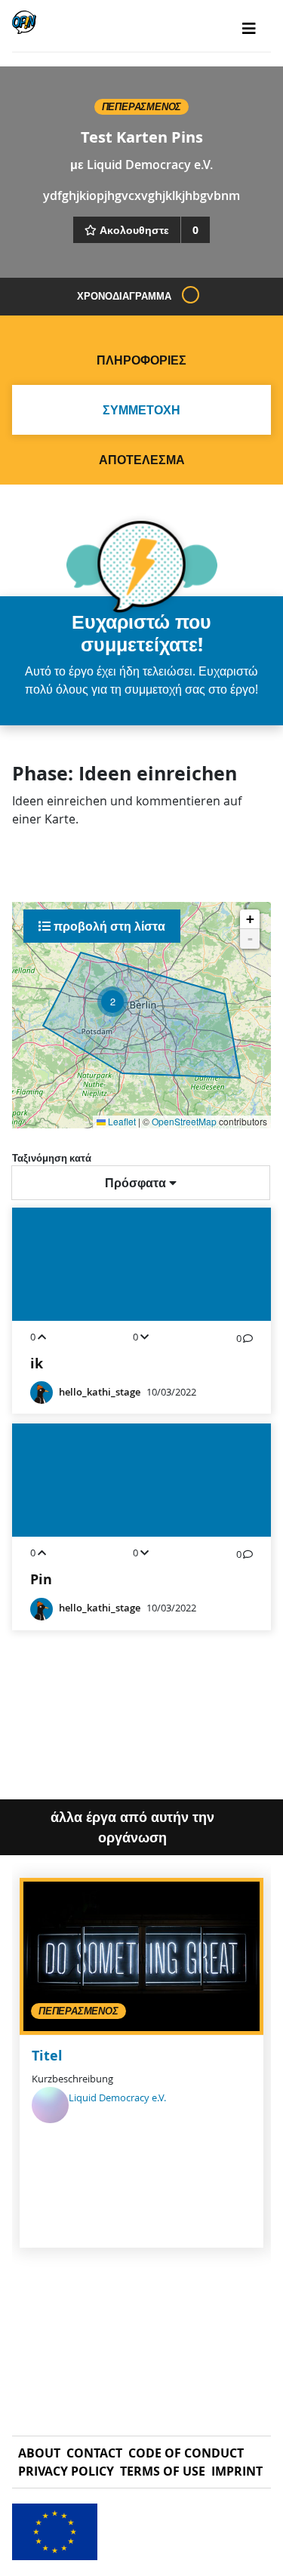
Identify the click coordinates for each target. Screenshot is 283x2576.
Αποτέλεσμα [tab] (142, 460)
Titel (47, 2056)
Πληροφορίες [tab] (141, 360)
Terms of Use (163, 2471)
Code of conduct (186, 2453)
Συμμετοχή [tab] (141, 410)
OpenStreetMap (184, 1121)
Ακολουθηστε (134, 230)
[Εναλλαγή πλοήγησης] (249, 29)
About (39, 2453)
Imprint (237, 2471)
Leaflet (121, 1121)
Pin (41, 1579)
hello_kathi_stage (100, 1392)
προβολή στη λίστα (108, 926)
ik (37, 1363)
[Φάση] (191, 295)
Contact (94, 2453)
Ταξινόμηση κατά (52, 1158)
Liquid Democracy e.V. (150, 165)
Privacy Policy (66, 2471)
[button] (112, 1002)
